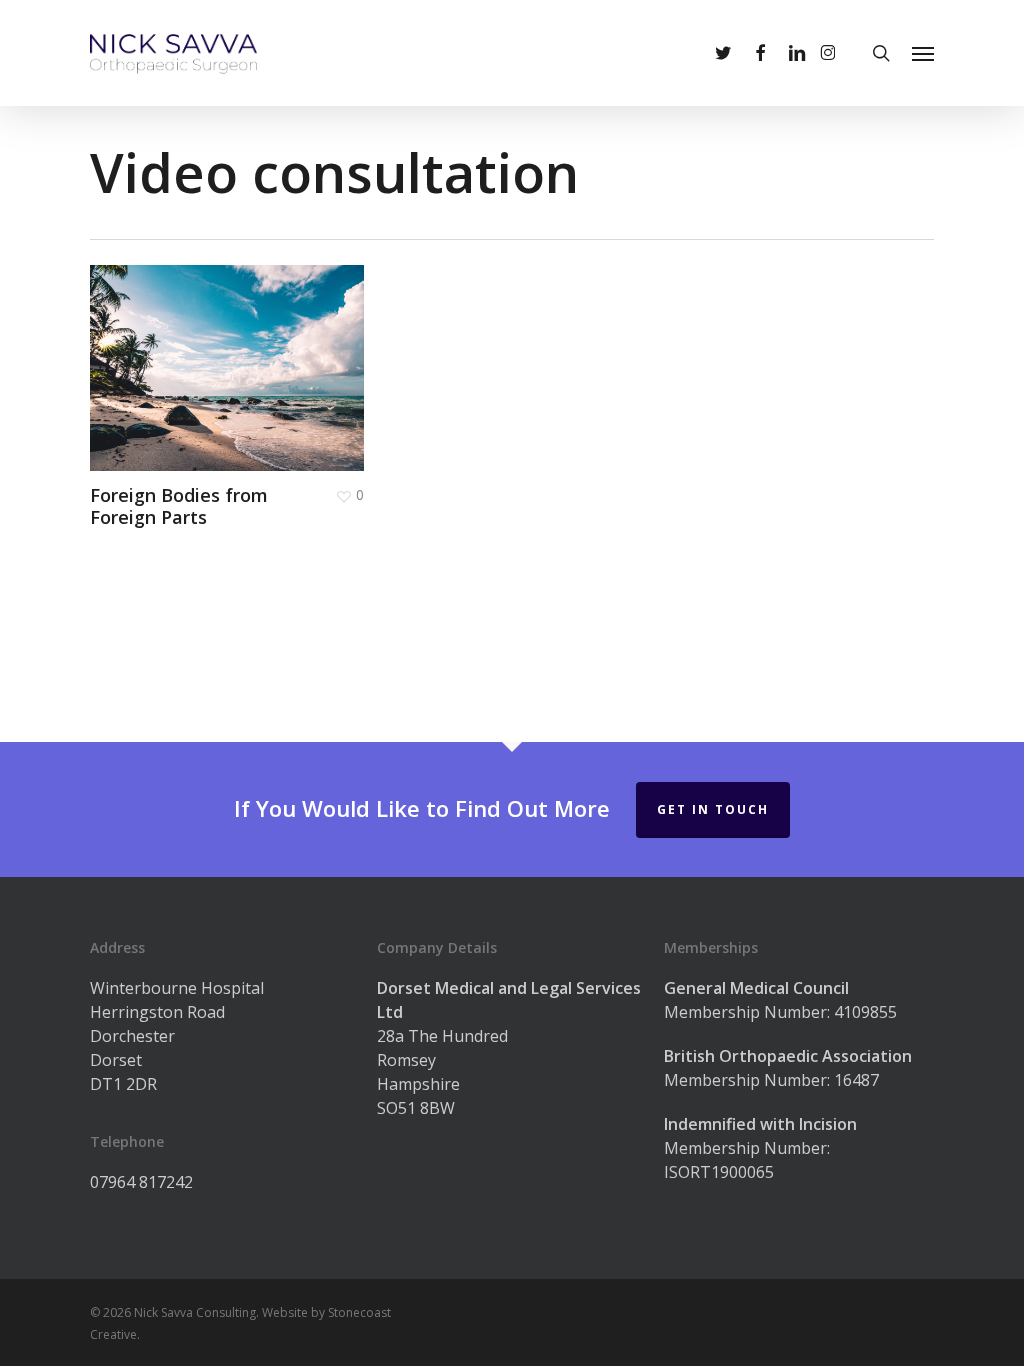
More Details (282, 348)
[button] (923, 53)
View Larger (169, 348)
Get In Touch (713, 809)
